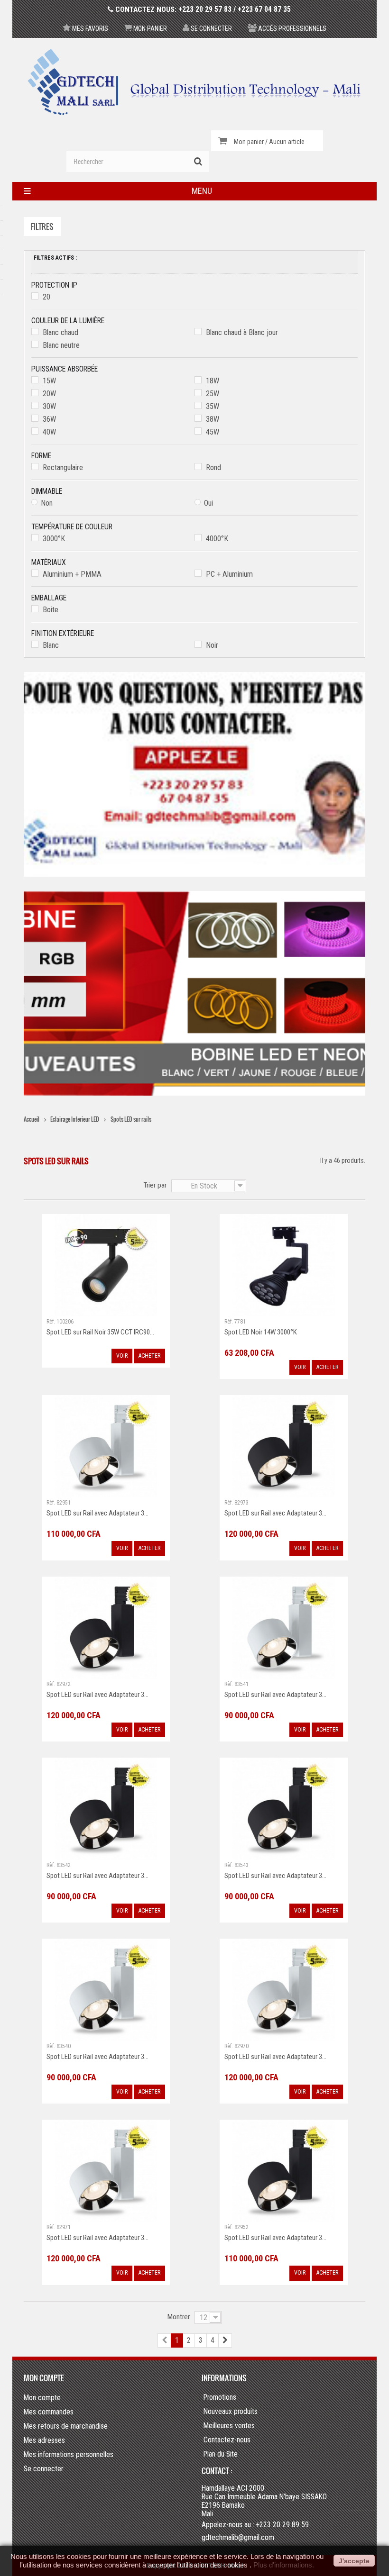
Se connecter (211, 28)
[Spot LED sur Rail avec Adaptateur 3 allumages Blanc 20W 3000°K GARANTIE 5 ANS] (106, 1989)
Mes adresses (44, 2440)
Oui (208, 503)
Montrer (179, 2317)
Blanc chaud (60, 332)
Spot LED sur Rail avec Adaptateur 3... (97, 1513)
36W (49, 419)
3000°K (54, 539)
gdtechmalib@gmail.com (238, 2537)
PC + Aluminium (229, 574)
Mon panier (149, 28)
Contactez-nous (227, 2440)
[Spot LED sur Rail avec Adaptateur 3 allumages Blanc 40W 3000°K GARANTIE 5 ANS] (284, 1989)
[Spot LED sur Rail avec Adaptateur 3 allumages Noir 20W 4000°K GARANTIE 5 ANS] (284, 1808)
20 (46, 297)
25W (213, 394)
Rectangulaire (63, 467)
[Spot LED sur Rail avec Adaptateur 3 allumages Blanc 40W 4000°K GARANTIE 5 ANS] (106, 2171)
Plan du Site (221, 2454)
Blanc (51, 645)
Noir (212, 645)
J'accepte (354, 2561)
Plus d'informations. (284, 2565)
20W (49, 394)
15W (49, 381)
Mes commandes (49, 2412)
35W (213, 406)
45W (213, 432)
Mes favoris (89, 28)
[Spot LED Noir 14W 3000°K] (284, 1265)
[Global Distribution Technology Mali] (194, 82)
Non (47, 503)
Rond (213, 467)
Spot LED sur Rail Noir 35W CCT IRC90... (100, 1332)
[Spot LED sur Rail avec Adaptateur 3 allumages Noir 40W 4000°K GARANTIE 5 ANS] (284, 1446)
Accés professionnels (292, 28)
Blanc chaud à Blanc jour (242, 332)
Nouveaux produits (231, 2412)
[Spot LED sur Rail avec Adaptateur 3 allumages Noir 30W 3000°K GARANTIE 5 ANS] (284, 2171)
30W (49, 406)
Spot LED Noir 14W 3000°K (261, 1332)
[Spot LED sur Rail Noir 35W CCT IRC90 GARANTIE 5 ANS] (106, 1265)
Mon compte (44, 2378)
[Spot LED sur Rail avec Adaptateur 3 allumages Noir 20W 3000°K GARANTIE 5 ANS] (106, 1808)
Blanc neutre (61, 345)
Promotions (220, 2397)
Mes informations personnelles (69, 2454)
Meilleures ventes (229, 2426)
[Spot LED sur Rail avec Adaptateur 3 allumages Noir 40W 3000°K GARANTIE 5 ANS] (106, 1627)
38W (213, 419)
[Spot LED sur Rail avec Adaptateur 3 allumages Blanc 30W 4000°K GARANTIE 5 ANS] (106, 1446)
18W (213, 381)
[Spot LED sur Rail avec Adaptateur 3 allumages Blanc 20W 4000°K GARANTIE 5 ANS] (284, 1627)
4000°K (217, 539)
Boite (51, 610)
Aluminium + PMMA (72, 574)
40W (49, 432)
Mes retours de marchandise (66, 2426)
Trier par (155, 1185)
